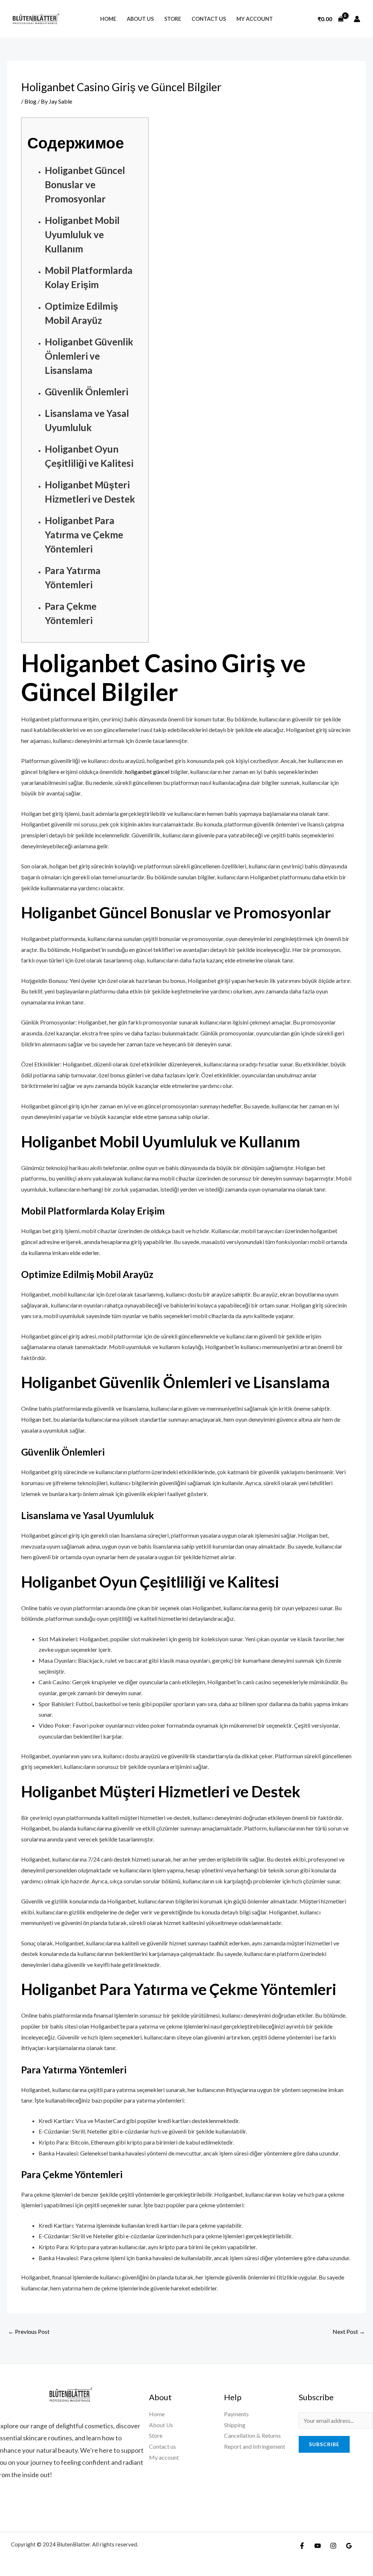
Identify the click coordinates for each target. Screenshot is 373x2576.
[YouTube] (318, 2546)
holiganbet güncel (147, 772)
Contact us (209, 19)
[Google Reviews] (349, 2546)
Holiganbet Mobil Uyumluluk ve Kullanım (82, 235)
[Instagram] (333, 2546)
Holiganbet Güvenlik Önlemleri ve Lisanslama (89, 356)
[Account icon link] (357, 19)
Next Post (349, 2331)
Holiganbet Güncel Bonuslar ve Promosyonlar (85, 185)
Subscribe (324, 2444)
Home (108, 19)
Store (173, 19)
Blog (30, 101)
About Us (140, 19)
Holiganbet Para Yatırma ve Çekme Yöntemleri (84, 535)
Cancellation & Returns (252, 2435)
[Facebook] (302, 2546)
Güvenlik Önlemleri (87, 392)
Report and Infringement (255, 2446)
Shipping (235, 2425)
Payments (236, 2414)
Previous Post (29, 2331)
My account (255, 19)
